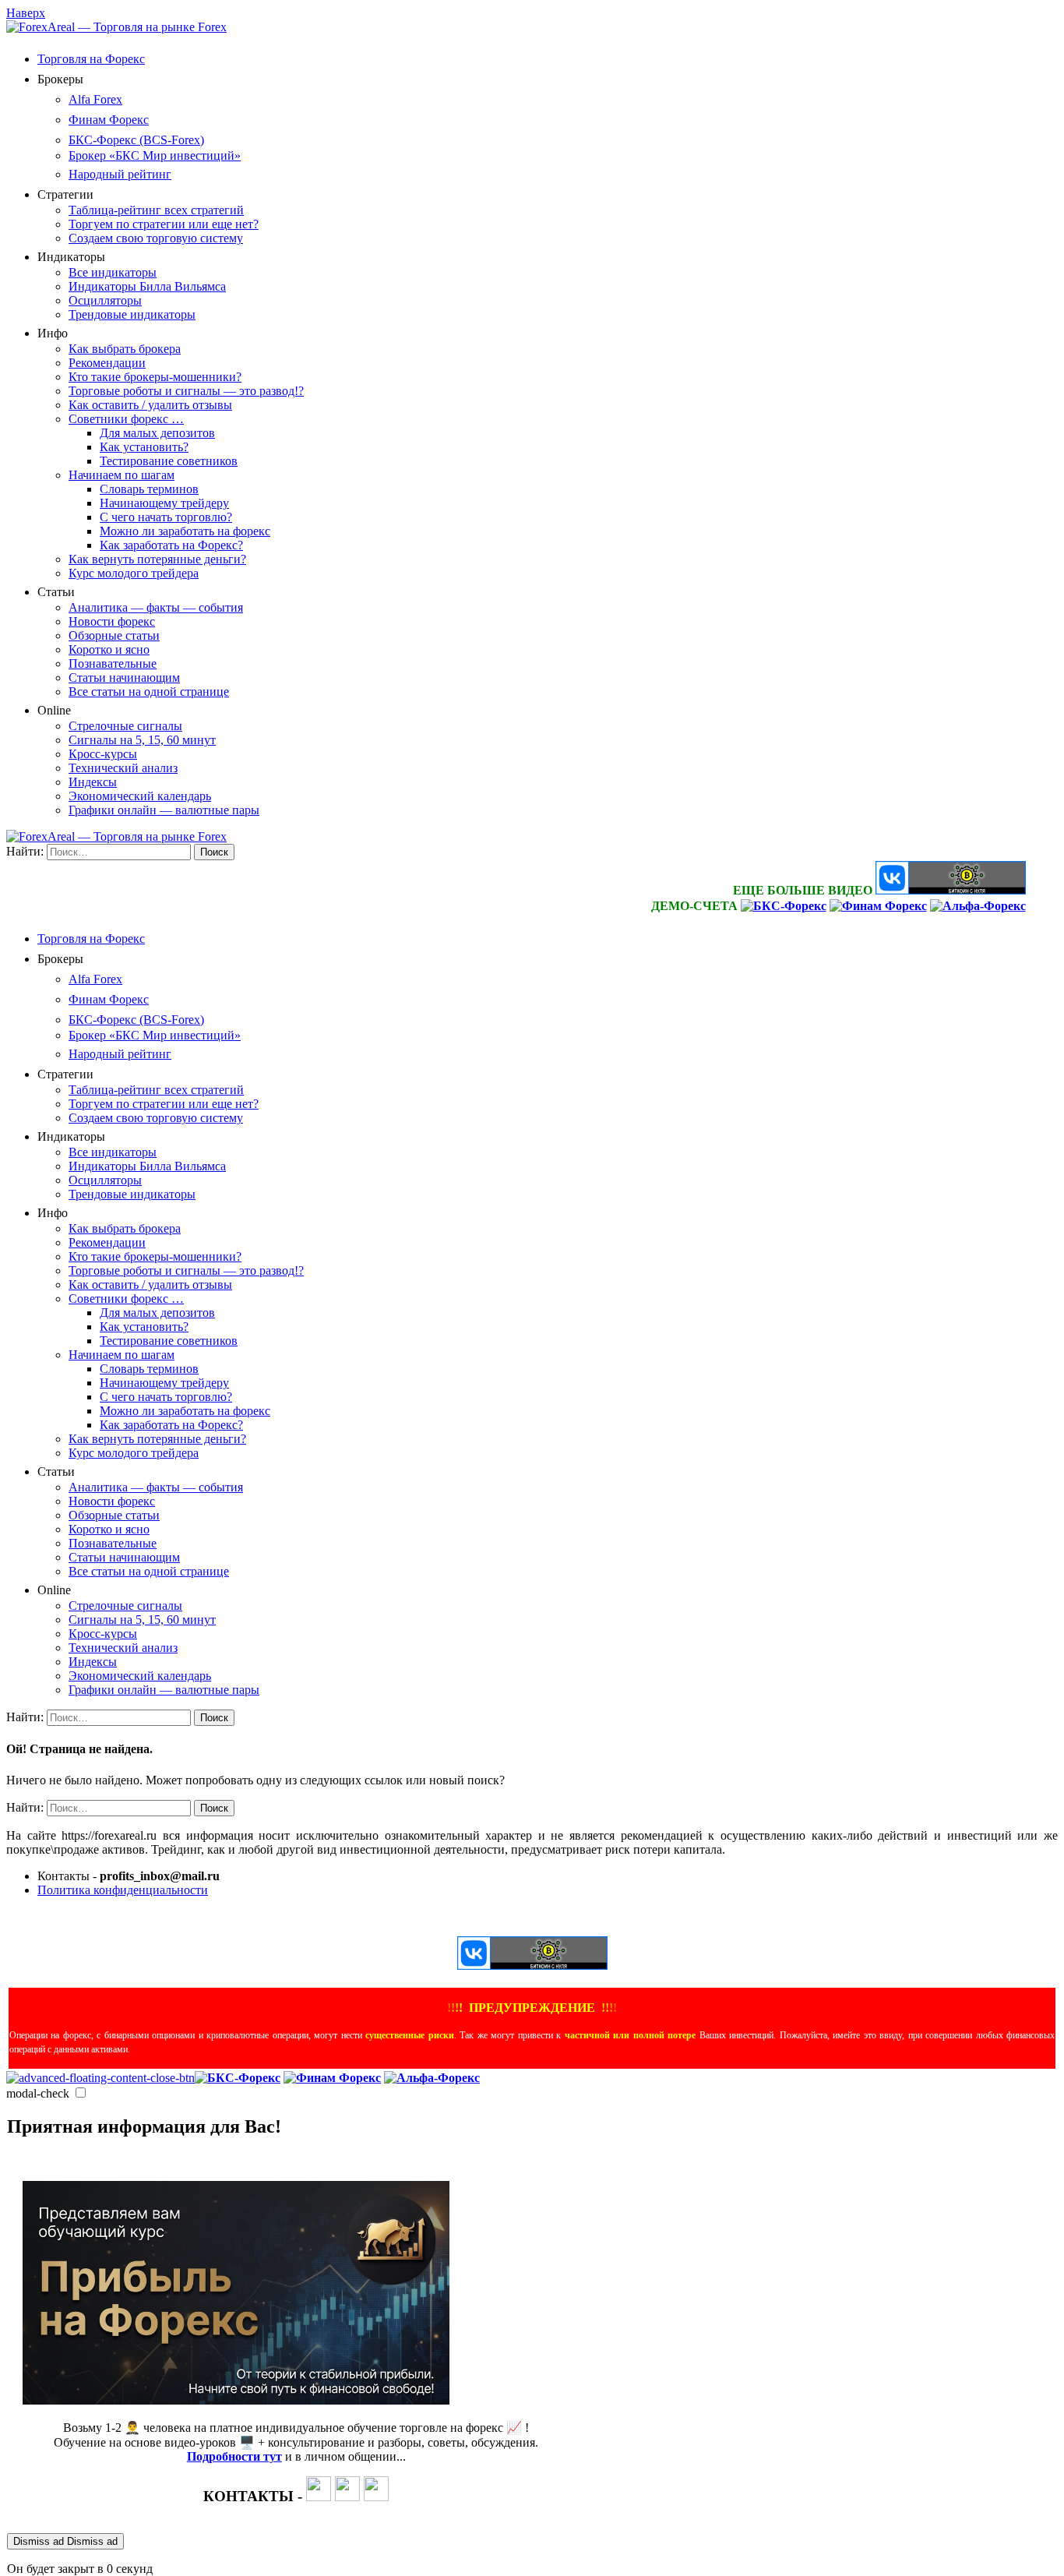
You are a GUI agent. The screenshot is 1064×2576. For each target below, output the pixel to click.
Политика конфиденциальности (123, 1890)
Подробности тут (234, 2456)
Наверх (26, 13)
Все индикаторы (113, 272)
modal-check (38, 2093)
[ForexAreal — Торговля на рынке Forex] (116, 27)
